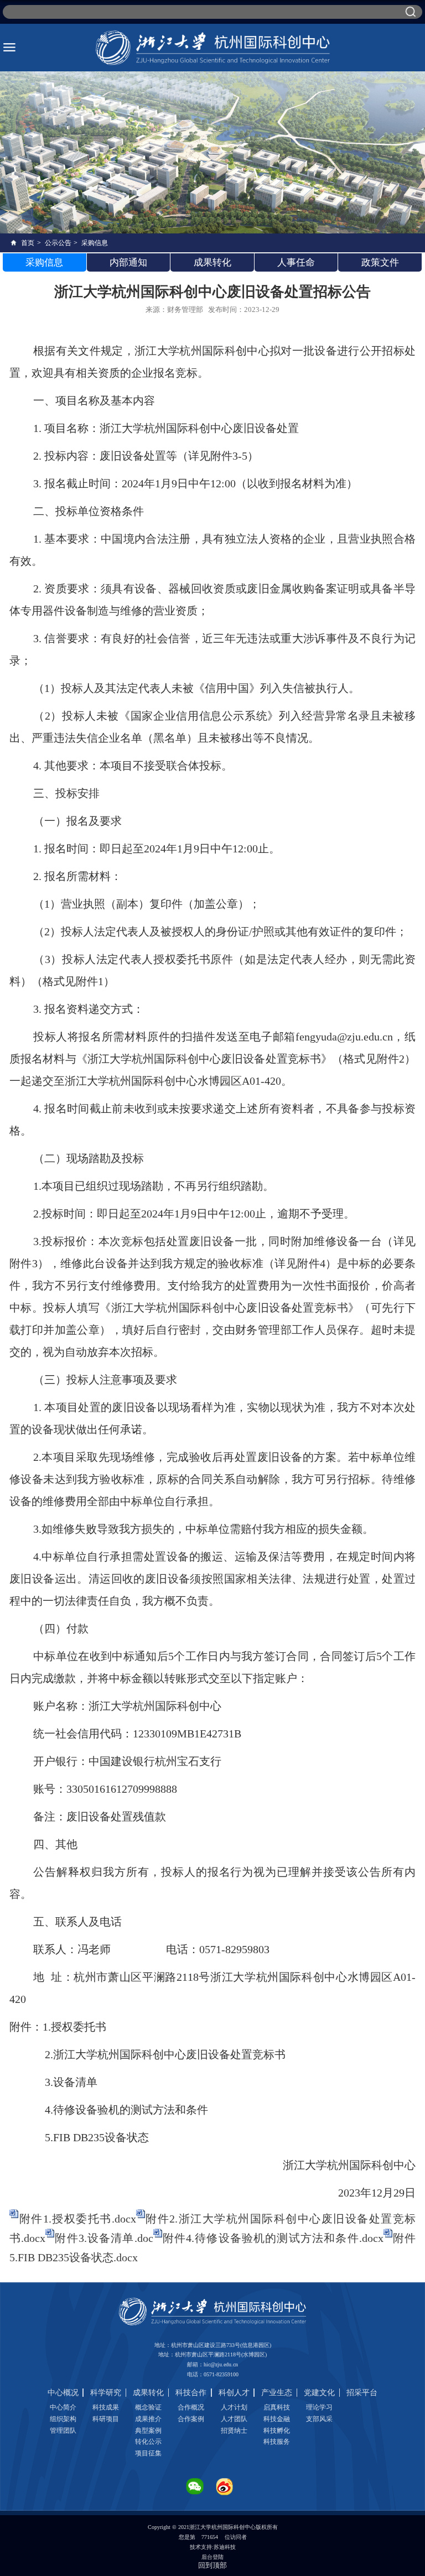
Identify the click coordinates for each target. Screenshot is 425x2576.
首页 (28, 243)
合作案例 (191, 2419)
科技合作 (191, 2393)
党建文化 (319, 2393)
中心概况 (63, 2393)
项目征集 (148, 2453)
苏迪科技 (225, 2547)
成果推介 (148, 2419)
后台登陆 (212, 2557)
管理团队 (63, 2431)
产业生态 (277, 2393)
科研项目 (106, 2419)
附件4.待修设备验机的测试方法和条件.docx (273, 2238)
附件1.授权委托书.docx (77, 2219)
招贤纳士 (234, 2431)
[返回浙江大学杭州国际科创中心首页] (213, 48)
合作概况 (191, 2407)
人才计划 (234, 2407)
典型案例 (148, 2431)
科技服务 (277, 2442)
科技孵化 (277, 2431)
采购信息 (95, 243)
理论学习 (319, 2407)
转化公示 (148, 2442)
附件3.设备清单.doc (103, 2238)
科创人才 (234, 2393)
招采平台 (362, 2393)
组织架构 (63, 2419)
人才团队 (234, 2419)
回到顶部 (212, 2565)
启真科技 (277, 2407)
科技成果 (106, 2407)
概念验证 (148, 2407)
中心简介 (63, 2407)
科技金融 (277, 2419)
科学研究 (106, 2393)
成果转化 (148, 2393)
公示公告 (58, 243)
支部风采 (319, 2419)
